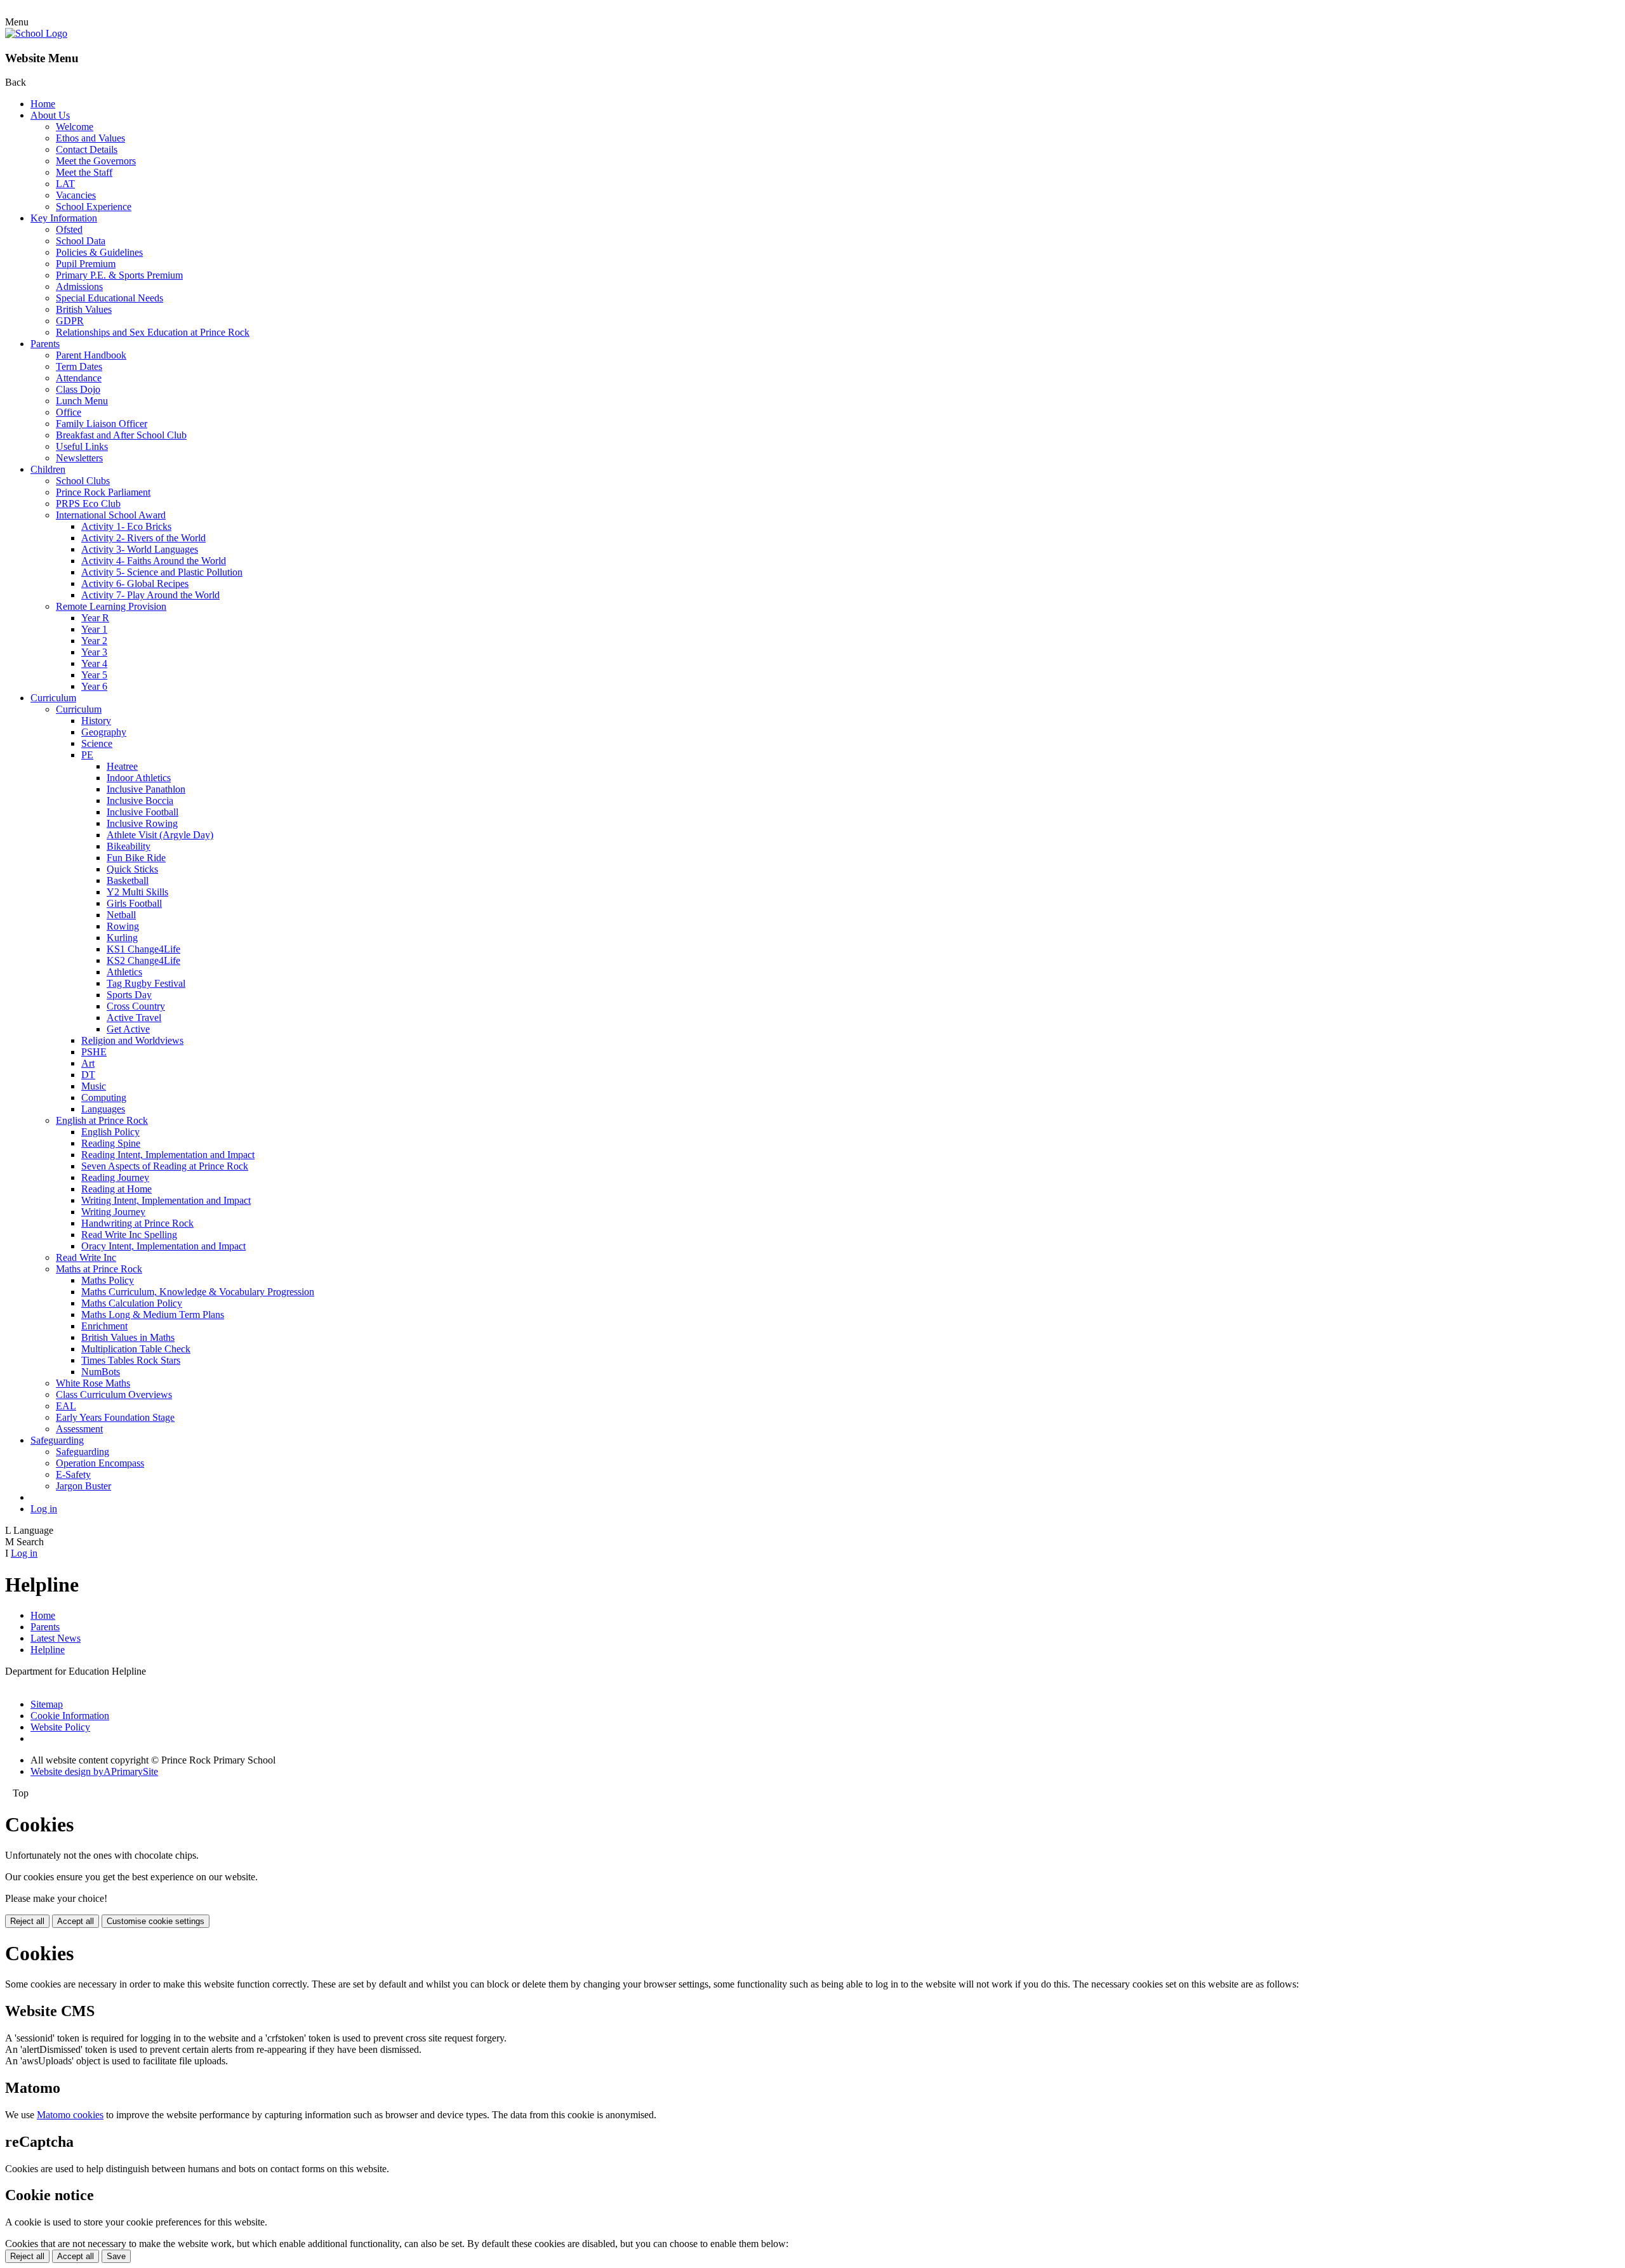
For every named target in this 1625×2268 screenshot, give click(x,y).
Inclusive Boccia (140, 801)
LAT (65, 184)
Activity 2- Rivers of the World (143, 538)
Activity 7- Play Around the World (150, 595)
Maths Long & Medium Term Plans (153, 1315)
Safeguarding (57, 1440)
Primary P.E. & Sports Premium (119, 275)
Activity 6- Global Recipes (135, 583)
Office (69, 412)
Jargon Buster (83, 1486)
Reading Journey (115, 1177)
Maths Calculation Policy (132, 1303)
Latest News (56, 1638)
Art (88, 1063)
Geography (104, 732)
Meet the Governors (96, 161)
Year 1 (94, 629)
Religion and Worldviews (132, 1040)
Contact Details (87, 149)
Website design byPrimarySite (94, 1771)
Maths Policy (108, 1280)
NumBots (101, 1372)
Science (97, 743)
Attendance (79, 378)
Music (94, 1086)
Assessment (79, 1429)
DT (88, 1075)
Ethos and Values (90, 138)
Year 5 (94, 675)
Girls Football (134, 903)
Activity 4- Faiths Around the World (154, 561)
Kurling (122, 938)
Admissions (79, 287)
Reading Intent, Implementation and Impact (168, 1155)
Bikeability (129, 846)
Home (43, 104)
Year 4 (94, 663)
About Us (50, 115)
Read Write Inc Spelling (129, 1235)
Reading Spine (111, 1143)
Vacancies (76, 195)
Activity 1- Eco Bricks (126, 526)
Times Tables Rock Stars (131, 1360)
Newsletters (79, 458)
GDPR (70, 321)
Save (116, 2256)
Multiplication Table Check (136, 1349)
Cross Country (136, 1006)
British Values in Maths (128, 1337)
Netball (121, 915)
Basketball (128, 880)
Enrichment (104, 1326)
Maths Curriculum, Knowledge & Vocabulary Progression (198, 1292)
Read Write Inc (86, 1257)
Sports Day (129, 995)
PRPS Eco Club (88, 504)
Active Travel (134, 1018)
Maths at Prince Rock (99, 1269)
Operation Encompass (100, 1463)
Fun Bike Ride (136, 858)
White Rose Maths (93, 1383)
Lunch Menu (82, 401)
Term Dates (79, 366)
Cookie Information (70, 1716)
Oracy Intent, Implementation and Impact (163, 1246)
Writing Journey (113, 1212)
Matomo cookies (70, 2115)
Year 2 (94, 641)
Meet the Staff (84, 172)
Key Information (64, 218)
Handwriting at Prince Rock (137, 1223)
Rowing (123, 926)
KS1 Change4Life (143, 949)
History (96, 721)
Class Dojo (78, 389)
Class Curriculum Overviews (114, 1394)
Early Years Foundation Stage (115, 1417)
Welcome (75, 127)
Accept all (76, 1921)
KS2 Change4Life (143, 960)
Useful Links (82, 446)
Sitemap (47, 1704)
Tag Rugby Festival (146, 983)
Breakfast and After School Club (121, 435)
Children (48, 469)
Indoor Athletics (139, 778)
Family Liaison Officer (102, 424)
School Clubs (83, 481)
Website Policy (60, 1727)
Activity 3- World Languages (140, 549)
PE (87, 755)
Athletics (124, 972)
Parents (45, 344)
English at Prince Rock (102, 1120)
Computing (104, 1098)
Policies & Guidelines (99, 252)
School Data (81, 241)
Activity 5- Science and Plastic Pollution (162, 572)
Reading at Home (116, 1189)
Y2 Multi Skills (137, 892)
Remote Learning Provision (111, 606)
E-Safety (73, 1474)
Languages (103, 1109)
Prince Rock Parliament (103, 492)
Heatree (122, 766)
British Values (84, 309)
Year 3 (94, 652)
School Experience (94, 207)
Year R (95, 618)
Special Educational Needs (109, 298)
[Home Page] (36, 33)
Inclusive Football (143, 812)
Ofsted (69, 229)
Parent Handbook (91, 355)
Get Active (128, 1029)
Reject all (27, 1921)
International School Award (111, 515)
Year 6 (94, 686)
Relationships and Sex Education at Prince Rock (153, 332)
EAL (66, 1406)
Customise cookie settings (156, 1921)
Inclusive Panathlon (146, 789)
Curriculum (53, 698)
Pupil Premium (86, 264)
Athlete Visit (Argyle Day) (160, 835)
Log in (44, 1509)
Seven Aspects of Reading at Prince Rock (165, 1166)
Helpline (48, 1650)
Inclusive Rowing (142, 823)
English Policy (110, 1132)
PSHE (94, 1052)
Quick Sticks (132, 869)
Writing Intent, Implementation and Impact (166, 1200)
